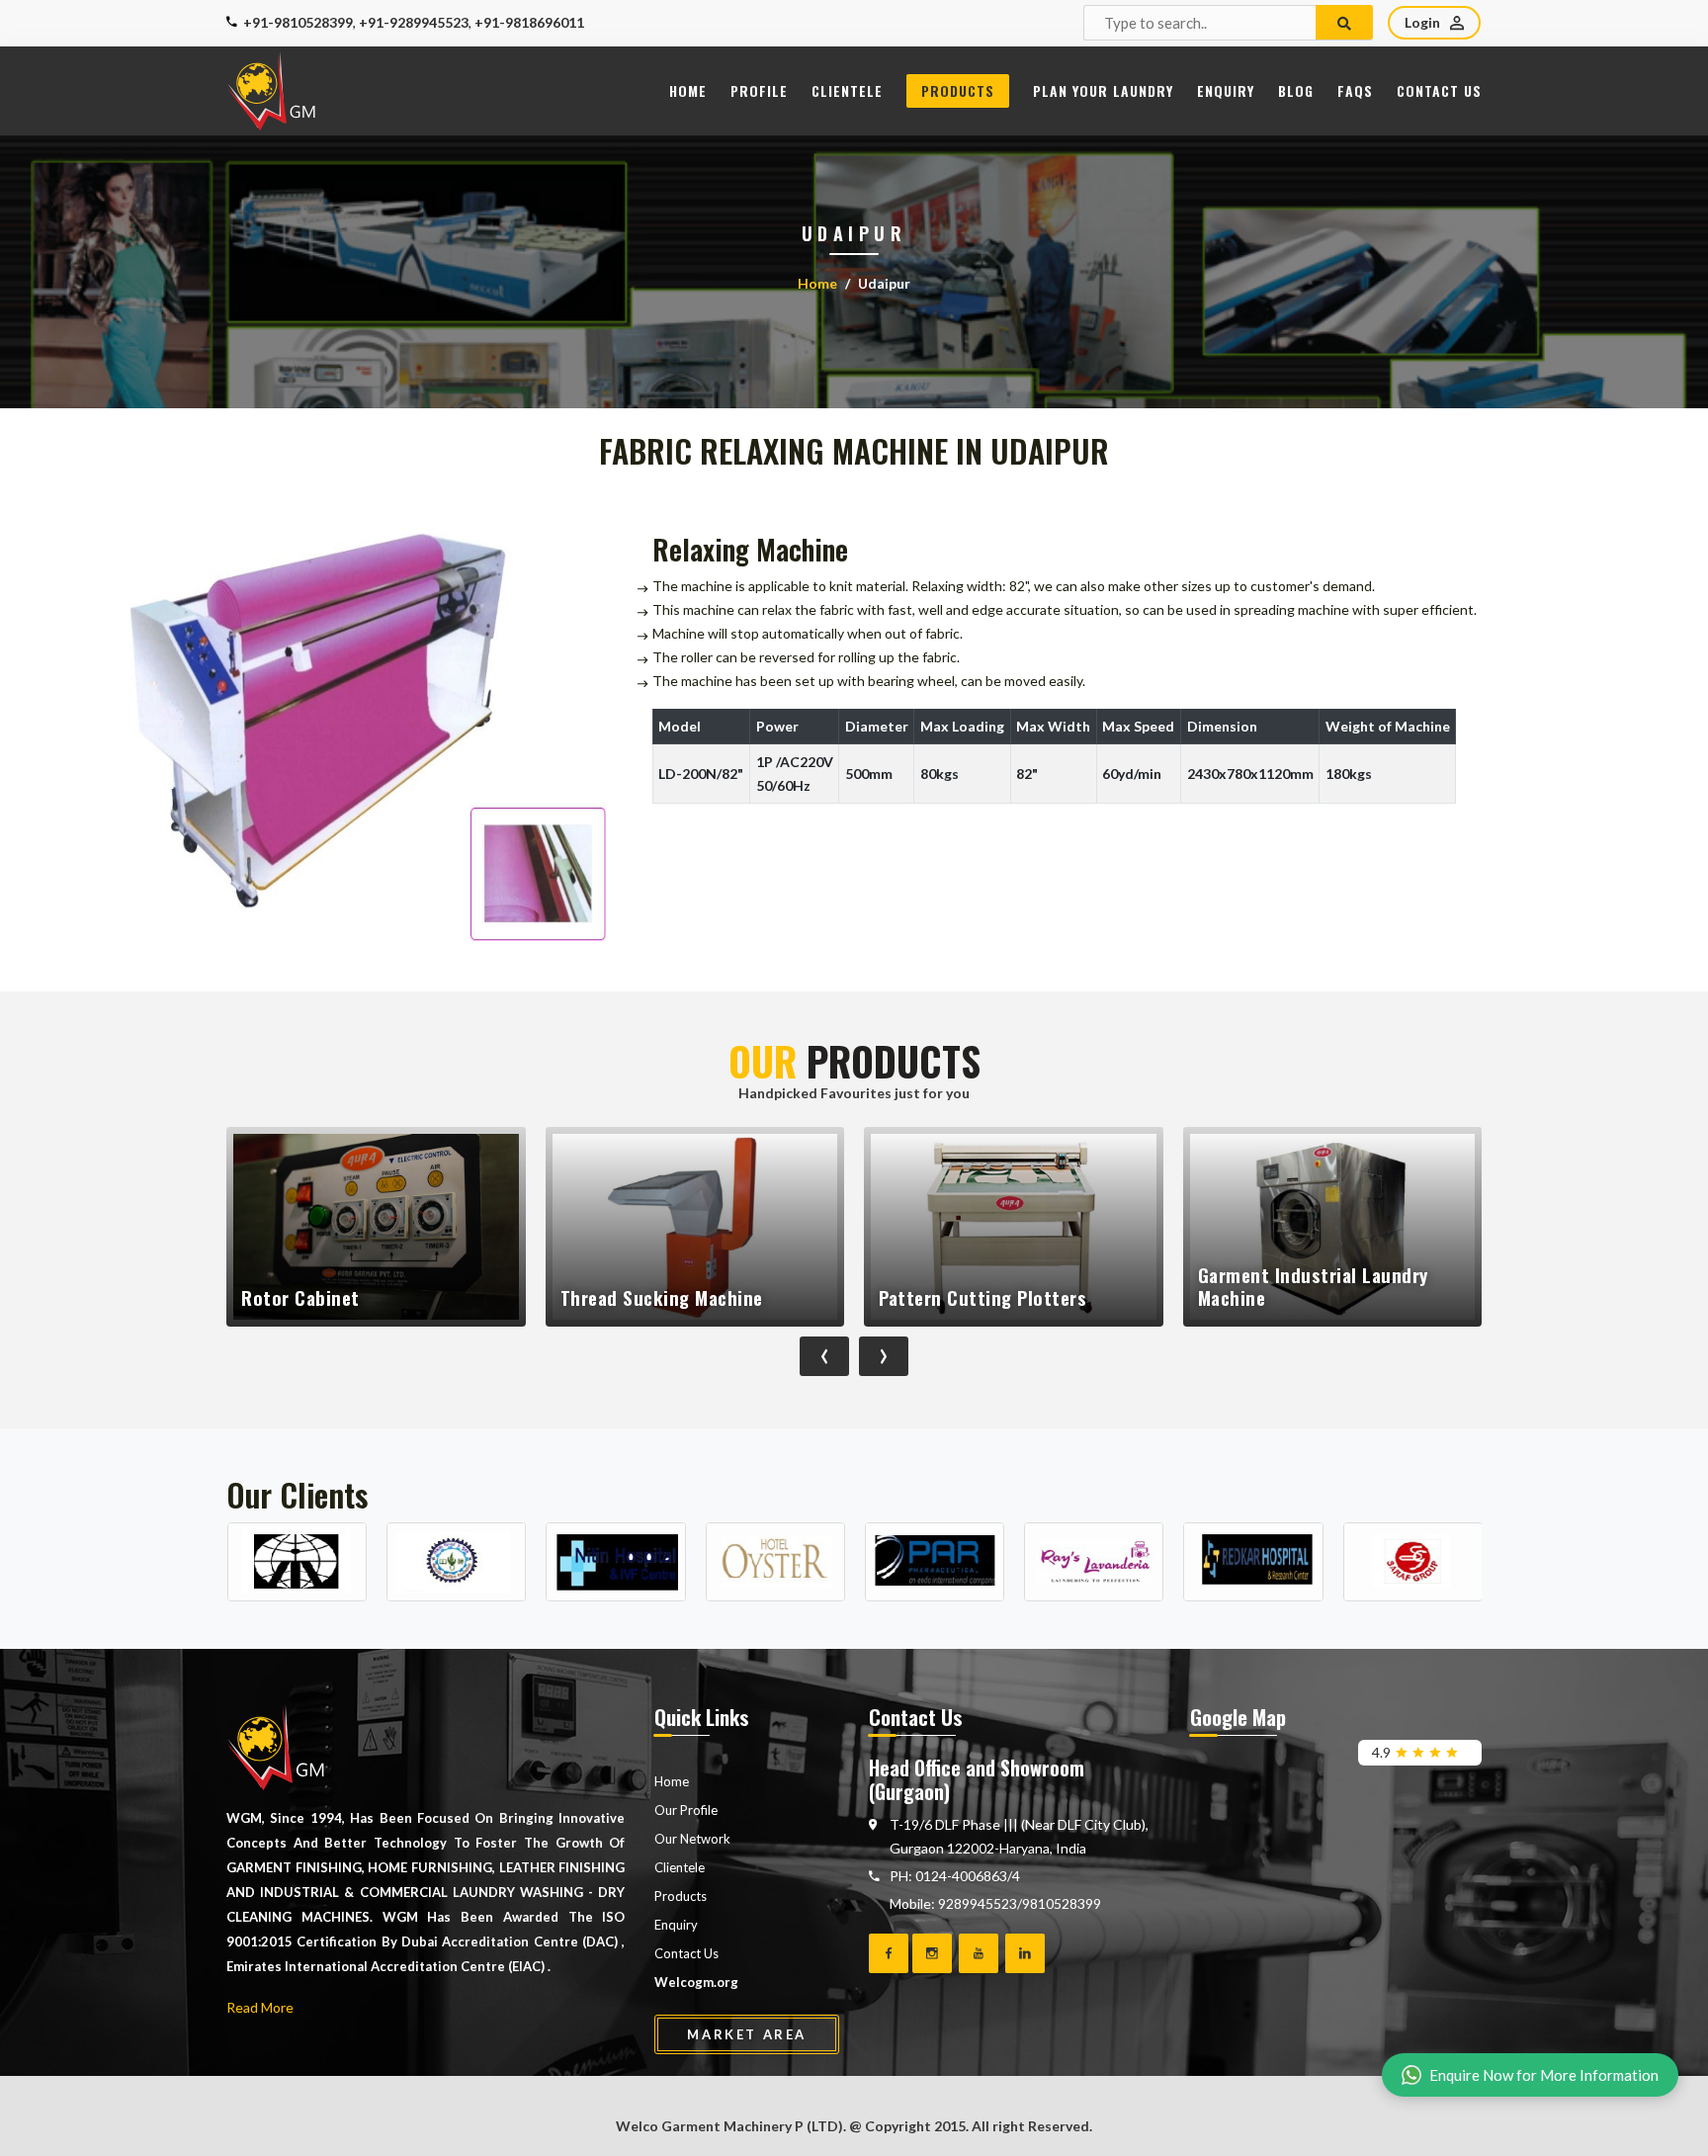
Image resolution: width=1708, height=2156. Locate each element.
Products (958, 90)
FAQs (1355, 90)
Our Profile (686, 1810)
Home (688, 90)
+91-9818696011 (529, 22)
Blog (1296, 90)
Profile (759, 90)
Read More (260, 2007)
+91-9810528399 (298, 22)
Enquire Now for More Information (1544, 2075)
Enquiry (1226, 90)
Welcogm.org (696, 1982)
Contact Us (1439, 90)
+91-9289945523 (414, 22)
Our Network (692, 1839)
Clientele (847, 90)
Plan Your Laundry (1103, 90)
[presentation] (824, 1356)
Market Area (747, 2034)
